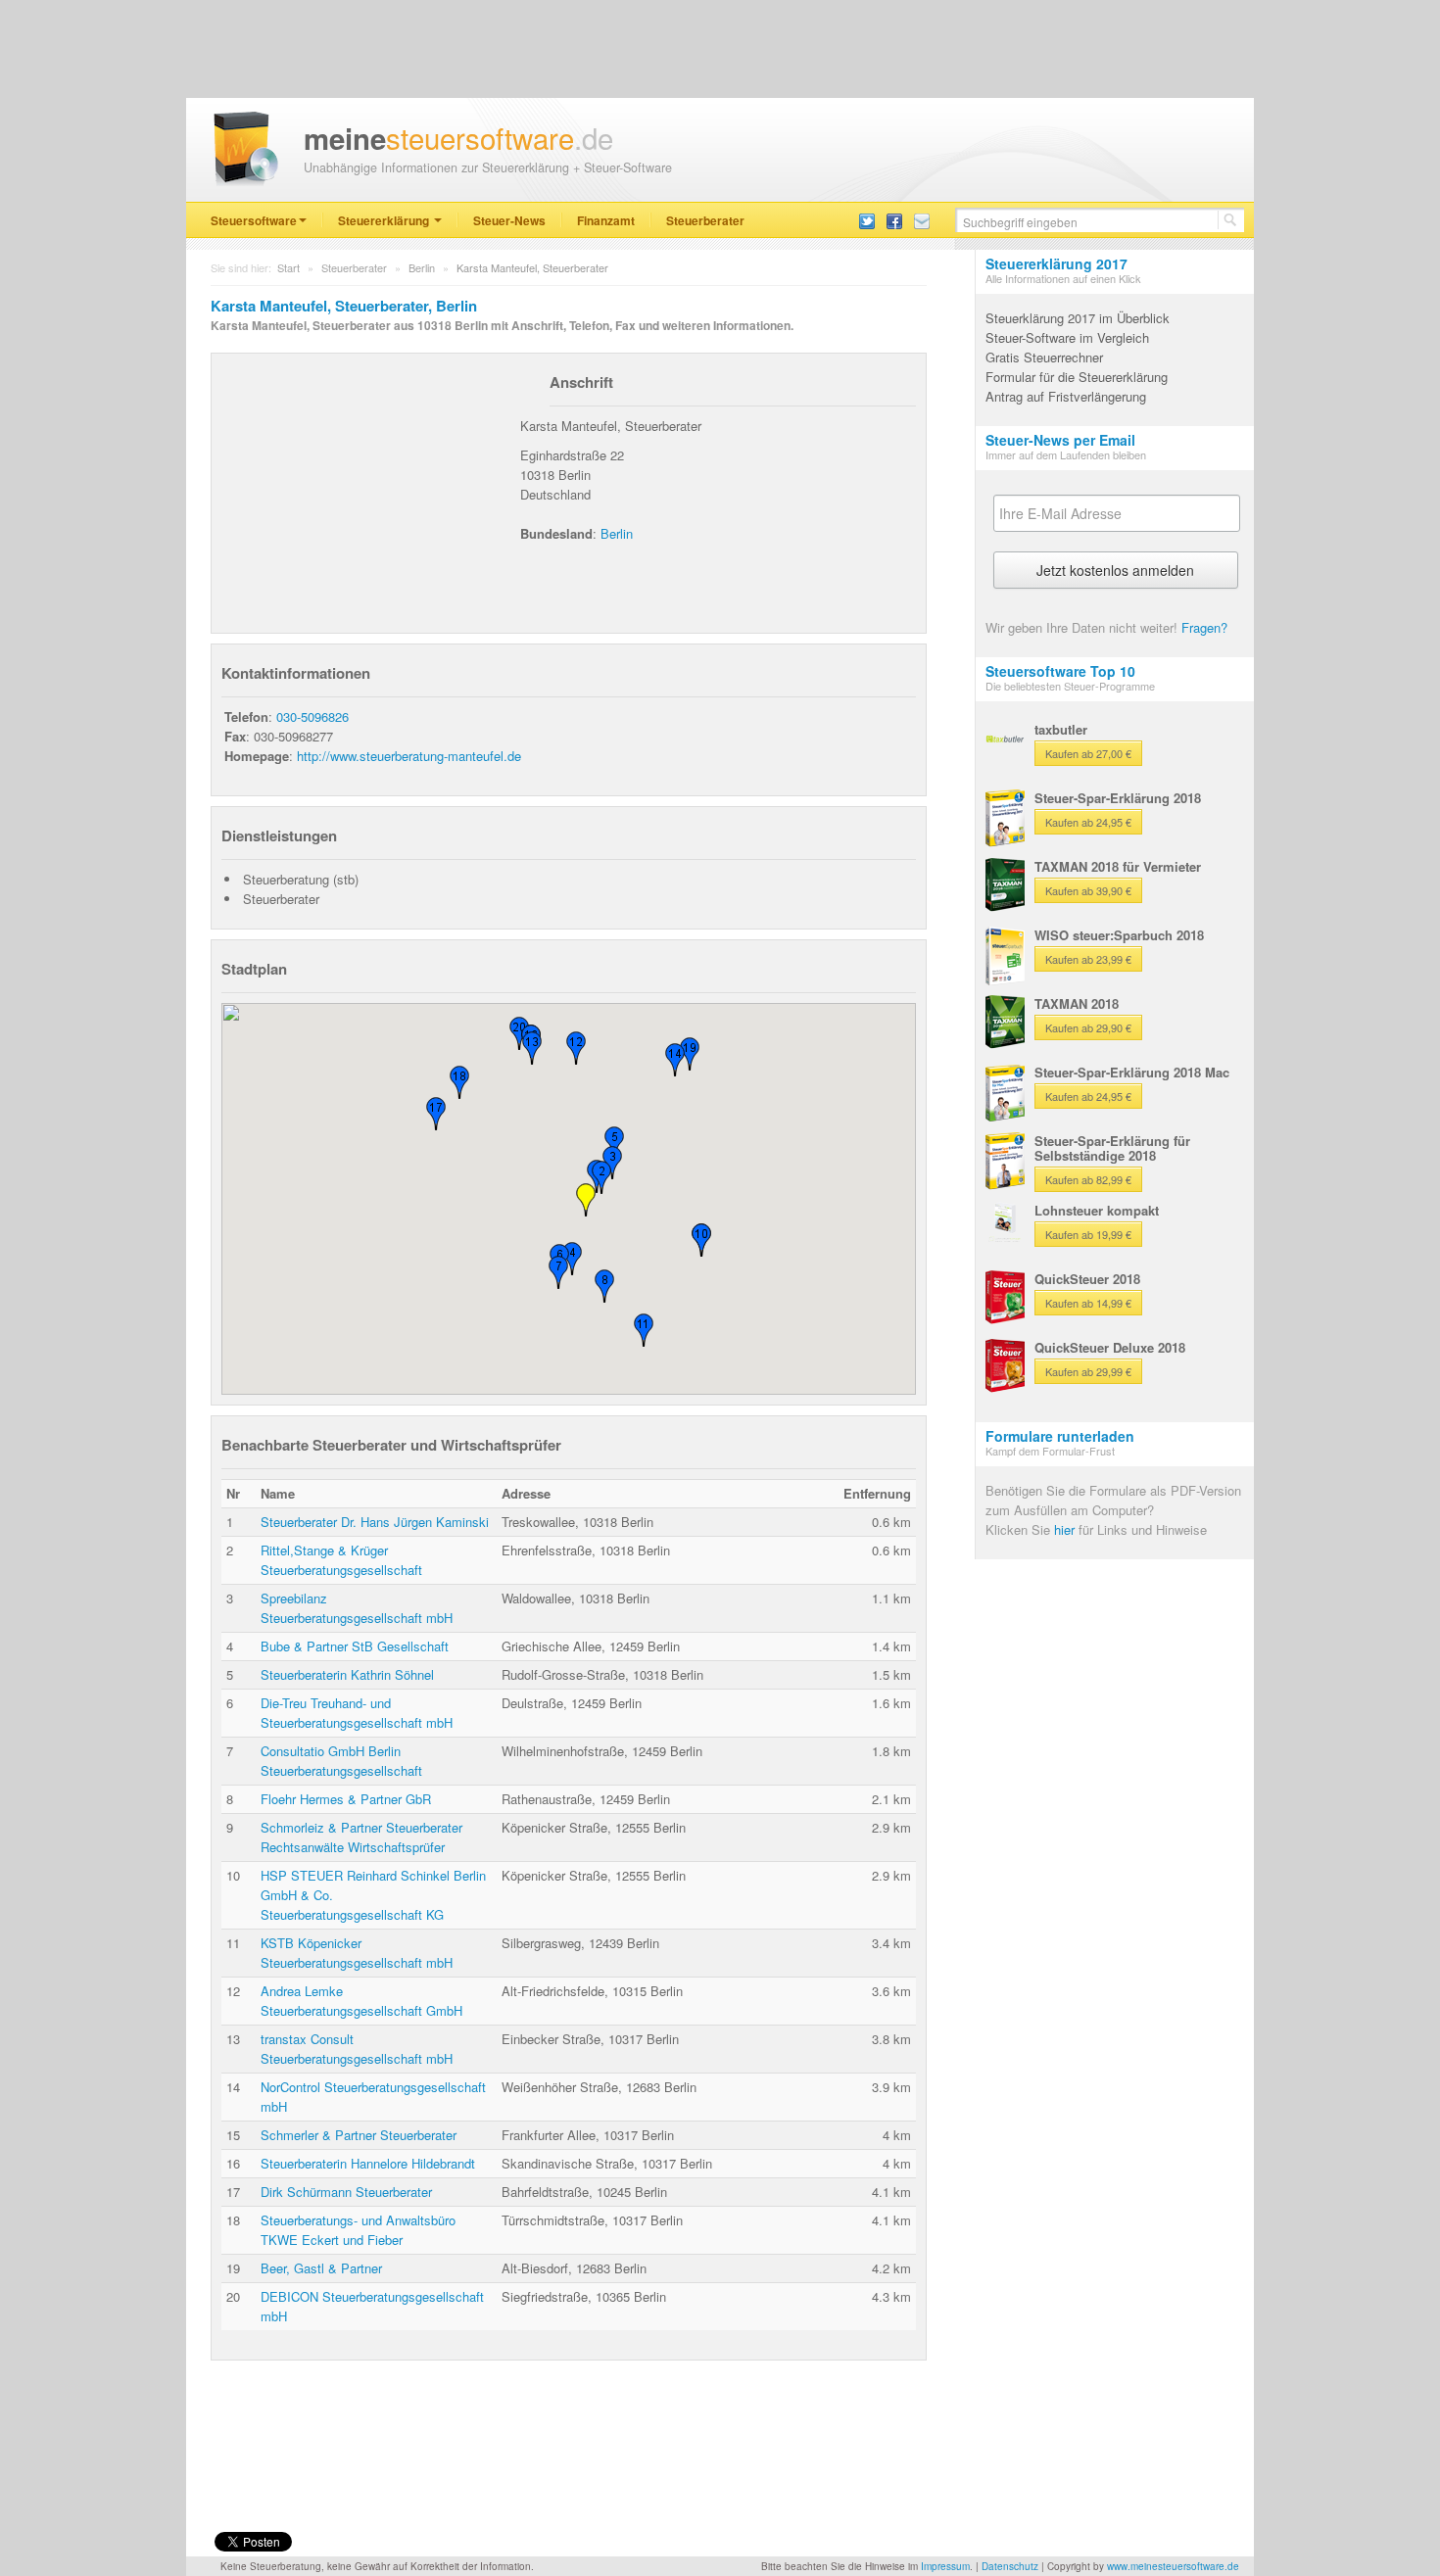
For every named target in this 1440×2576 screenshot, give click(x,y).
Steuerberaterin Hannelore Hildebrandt (368, 2163)
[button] (572, 1259)
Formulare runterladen (1060, 1436)
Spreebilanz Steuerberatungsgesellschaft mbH (357, 1608)
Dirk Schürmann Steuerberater (346, 2192)
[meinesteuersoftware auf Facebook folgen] (894, 220)
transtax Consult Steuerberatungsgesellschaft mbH (357, 2049)
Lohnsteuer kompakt (1097, 1210)
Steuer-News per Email (1060, 440)
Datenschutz (1010, 2566)
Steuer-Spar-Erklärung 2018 (1118, 798)
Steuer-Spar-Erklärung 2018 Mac (1132, 1072)
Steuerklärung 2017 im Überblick (1078, 318)
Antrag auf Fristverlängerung (1066, 396)
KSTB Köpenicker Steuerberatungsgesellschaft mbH (357, 1953)
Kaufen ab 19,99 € (1088, 1234)
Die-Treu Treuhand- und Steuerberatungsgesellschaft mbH (357, 1713)
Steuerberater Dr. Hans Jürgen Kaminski (375, 1522)
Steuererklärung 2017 (1056, 263)
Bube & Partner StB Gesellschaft (355, 1646)
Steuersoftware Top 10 (1060, 671)
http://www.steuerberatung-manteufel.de (409, 756)
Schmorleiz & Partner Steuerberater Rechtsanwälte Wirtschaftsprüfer (361, 1837)
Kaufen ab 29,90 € (1088, 1027)
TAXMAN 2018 (1077, 1003)
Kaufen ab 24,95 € (1088, 822)
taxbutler (1061, 729)
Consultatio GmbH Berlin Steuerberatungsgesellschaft (341, 1761)
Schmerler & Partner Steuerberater (359, 2135)
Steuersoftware (254, 220)
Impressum (945, 2566)
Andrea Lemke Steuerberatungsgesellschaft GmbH (361, 2001)
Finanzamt (606, 220)
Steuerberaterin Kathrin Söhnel (347, 1674)
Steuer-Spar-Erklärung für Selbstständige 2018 (1112, 1148)
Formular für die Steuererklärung (1077, 377)
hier (1064, 1529)
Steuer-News (509, 220)
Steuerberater (705, 220)
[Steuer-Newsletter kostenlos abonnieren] (922, 220)
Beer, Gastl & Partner (321, 2268)
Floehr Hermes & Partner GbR (346, 1799)
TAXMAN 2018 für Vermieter (1118, 866)
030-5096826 (312, 716)
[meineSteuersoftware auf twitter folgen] (867, 220)
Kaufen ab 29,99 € (1088, 1371)
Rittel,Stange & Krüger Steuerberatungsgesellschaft (341, 1560)
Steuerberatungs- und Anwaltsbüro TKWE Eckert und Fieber (358, 2230)
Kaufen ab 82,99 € (1088, 1179)
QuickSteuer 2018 (1087, 1279)
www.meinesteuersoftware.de (1173, 2566)
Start (288, 267)
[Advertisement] (368, 486)
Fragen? (1204, 627)
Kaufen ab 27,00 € (1088, 753)
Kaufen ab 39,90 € (1088, 890)
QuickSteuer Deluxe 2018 (1110, 1347)
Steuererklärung (385, 220)
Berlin (422, 267)
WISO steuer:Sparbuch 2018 (1119, 935)
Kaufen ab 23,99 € (1088, 959)
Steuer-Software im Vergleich (1067, 337)
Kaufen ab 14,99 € (1088, 1303)
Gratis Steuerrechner (1044, 357)
